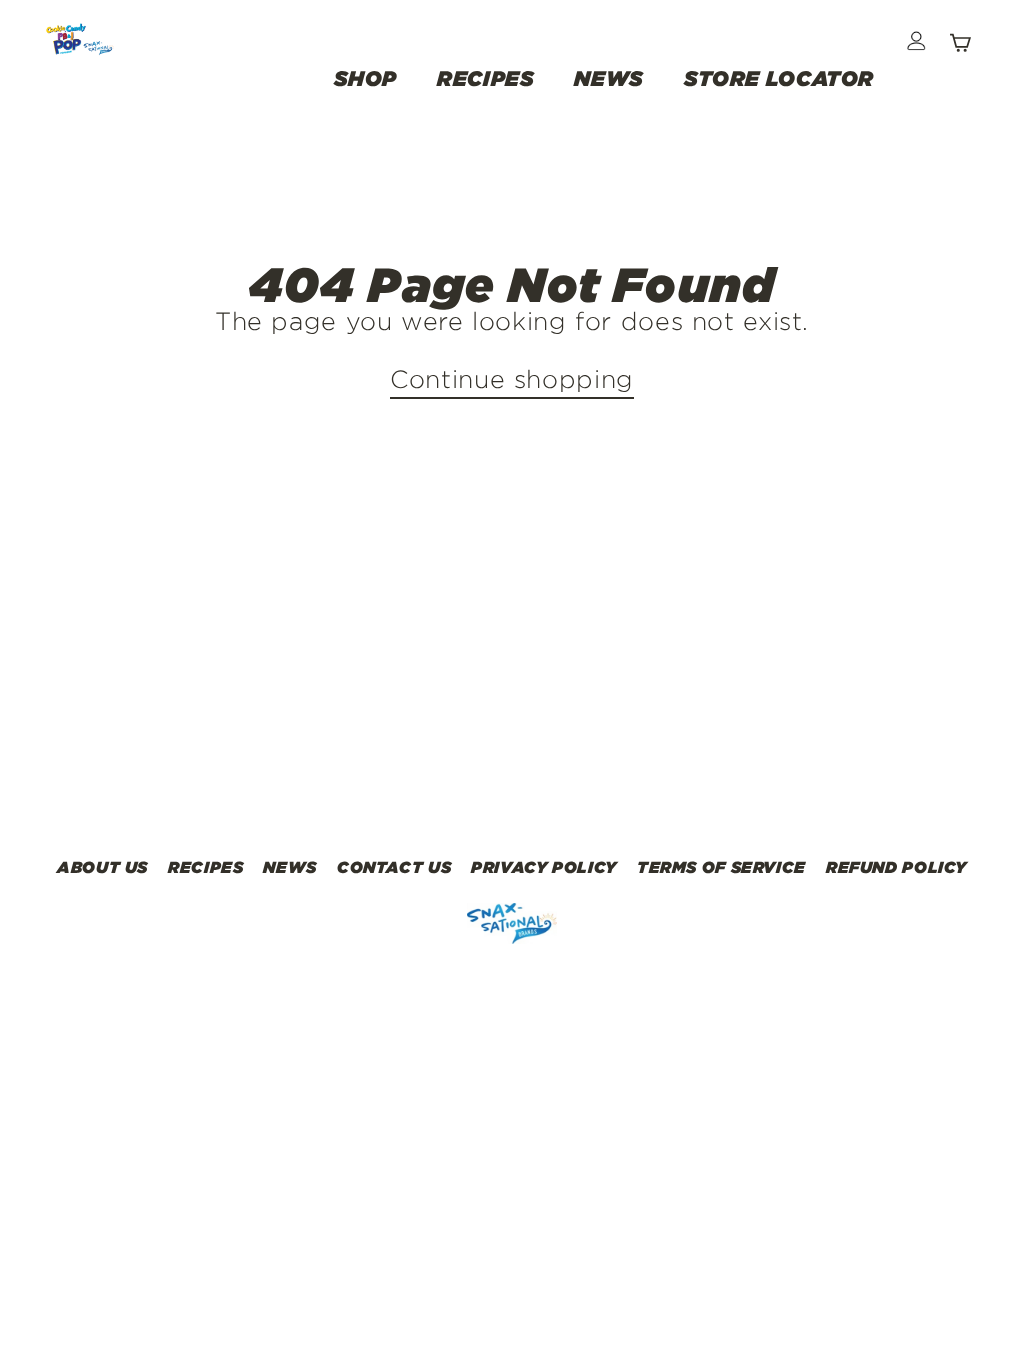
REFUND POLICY (896, 867)
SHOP (366, 78)
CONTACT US (394, 867)
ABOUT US (102, 867)
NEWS (609, 78)
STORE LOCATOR (779, 78)
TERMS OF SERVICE (721, 867)
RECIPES (485, 78)
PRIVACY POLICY (544, 867)
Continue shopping (512, 379)
